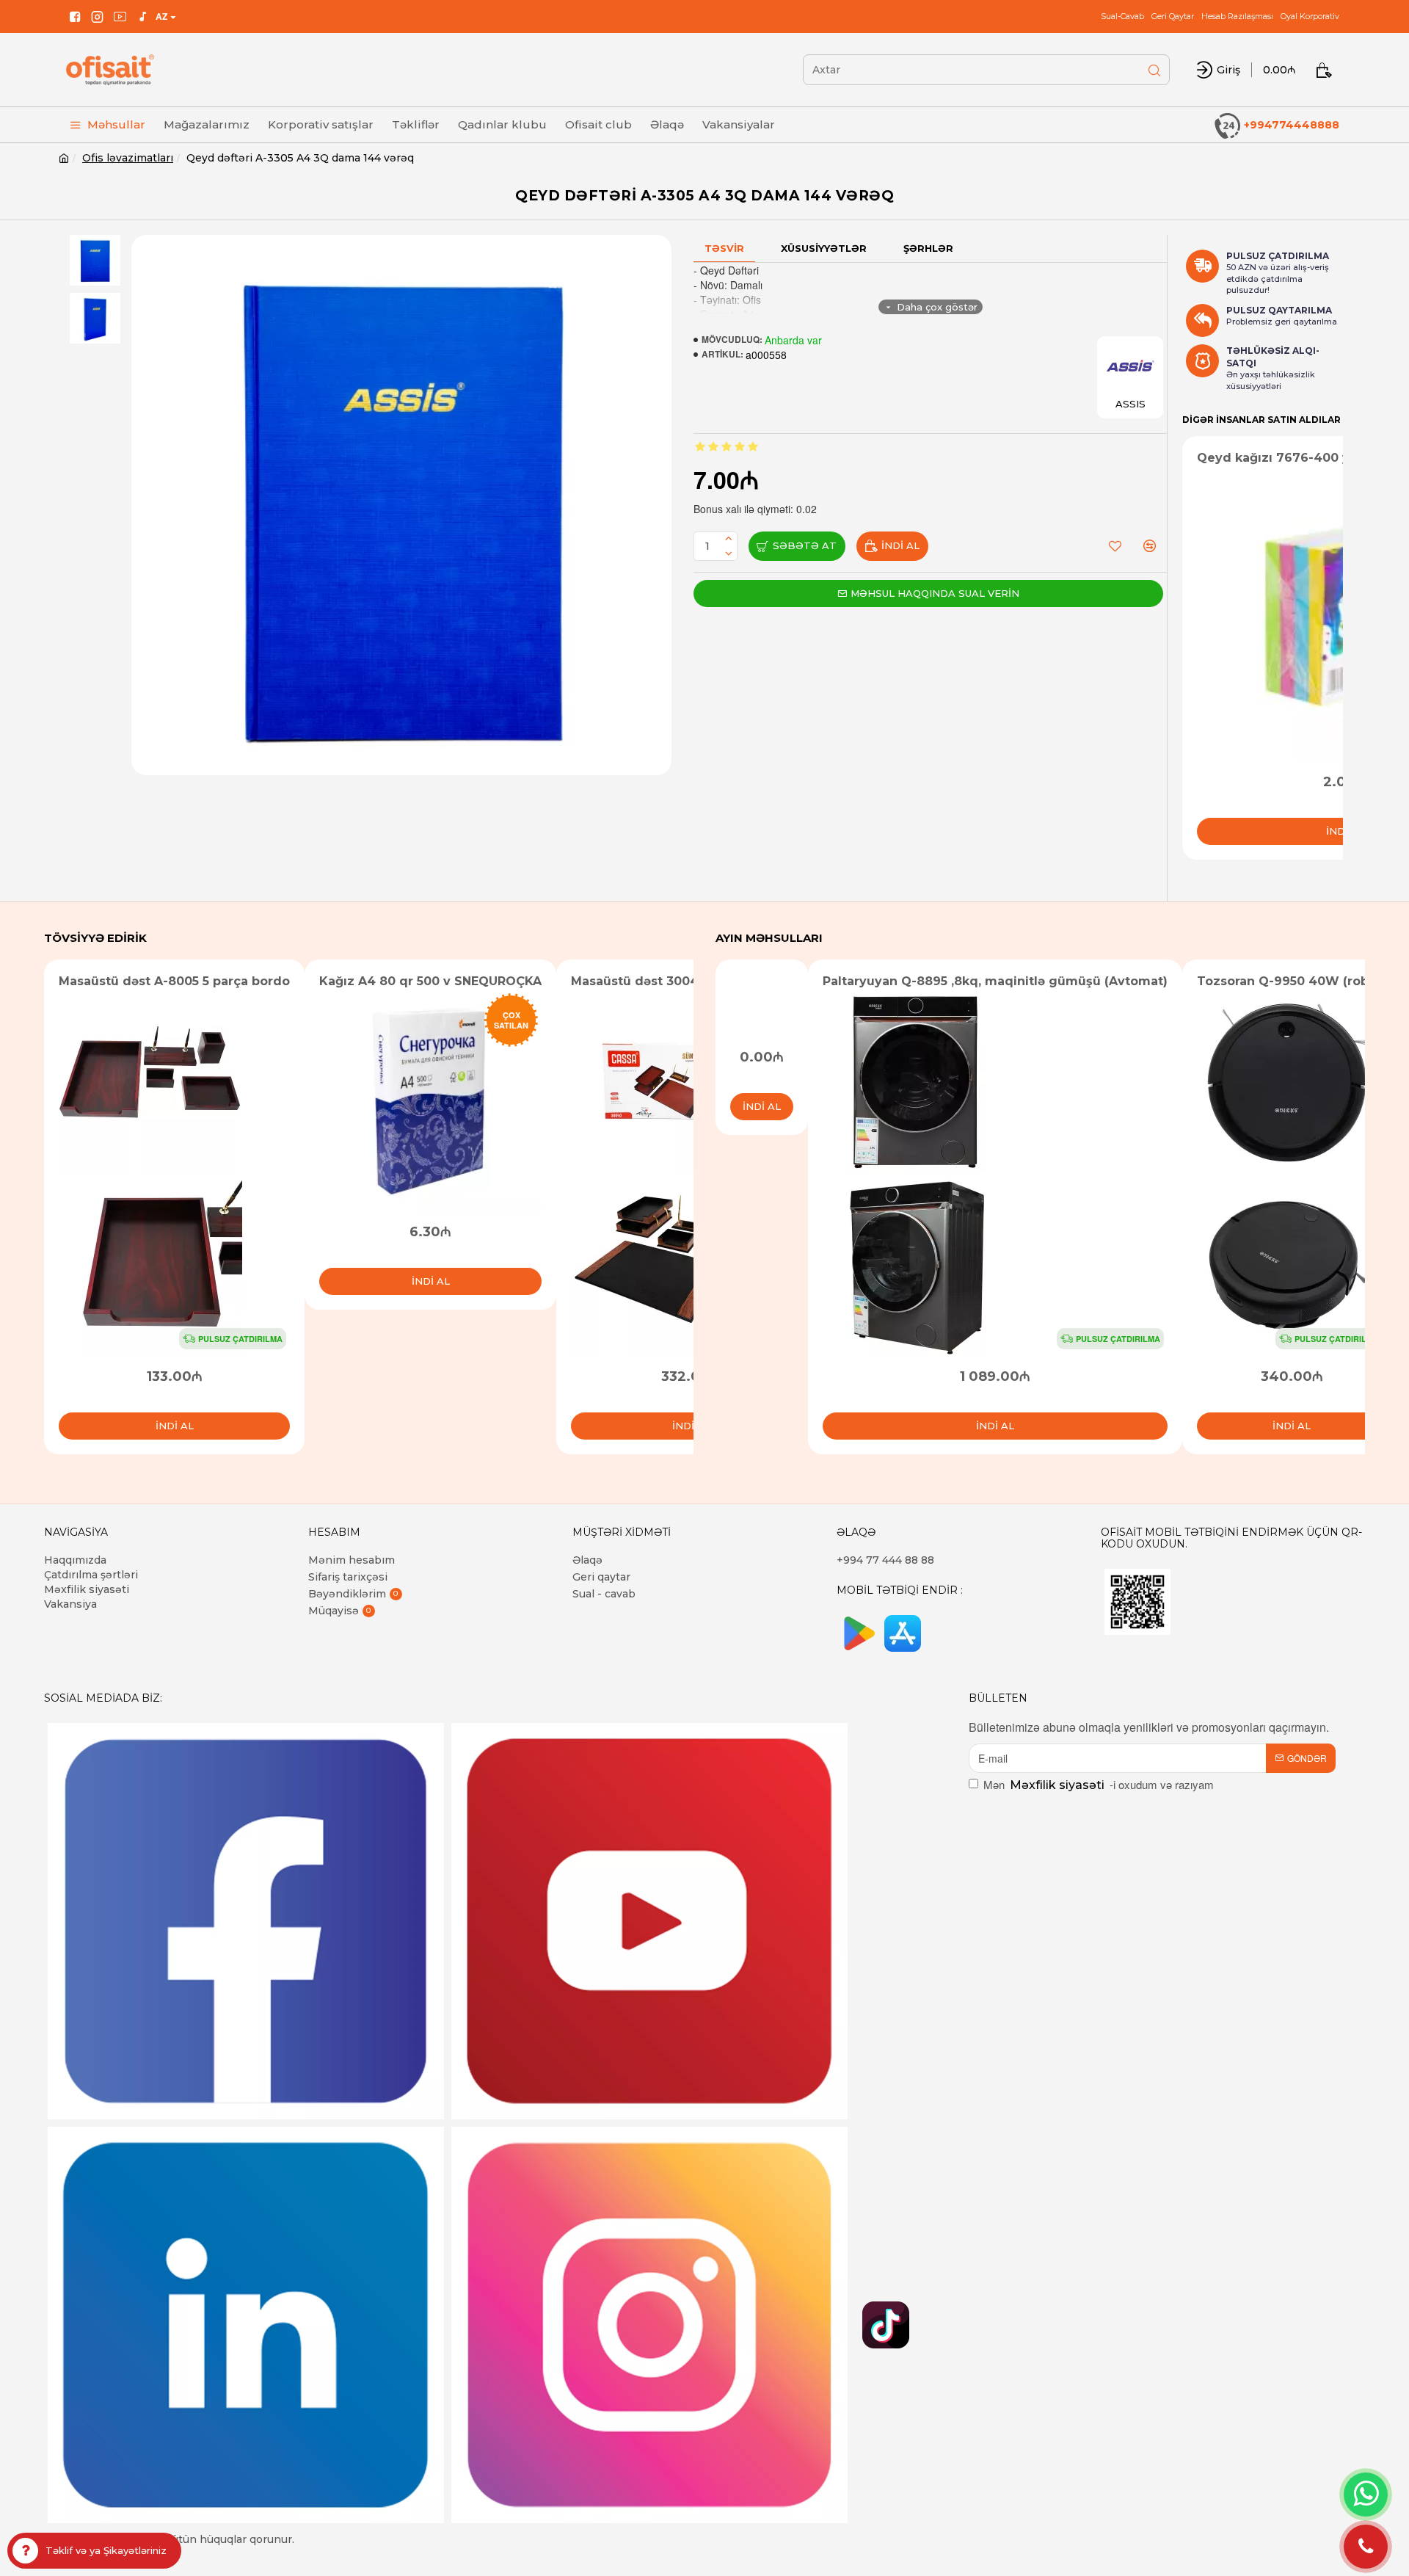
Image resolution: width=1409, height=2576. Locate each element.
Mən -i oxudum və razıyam (1099, 1784)
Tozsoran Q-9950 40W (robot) (1292, 981)
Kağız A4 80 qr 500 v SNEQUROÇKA (430, 981)
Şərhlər (928, 248)
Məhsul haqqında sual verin (935, 593)
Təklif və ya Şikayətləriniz (106, 2550)
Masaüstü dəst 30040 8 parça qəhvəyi (691, 981)
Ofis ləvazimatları (128, 158)
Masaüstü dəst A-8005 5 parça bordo (174, 981)
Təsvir (724, 248)
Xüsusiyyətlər (824, 248)
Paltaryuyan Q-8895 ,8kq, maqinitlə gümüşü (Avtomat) (995, 981)
